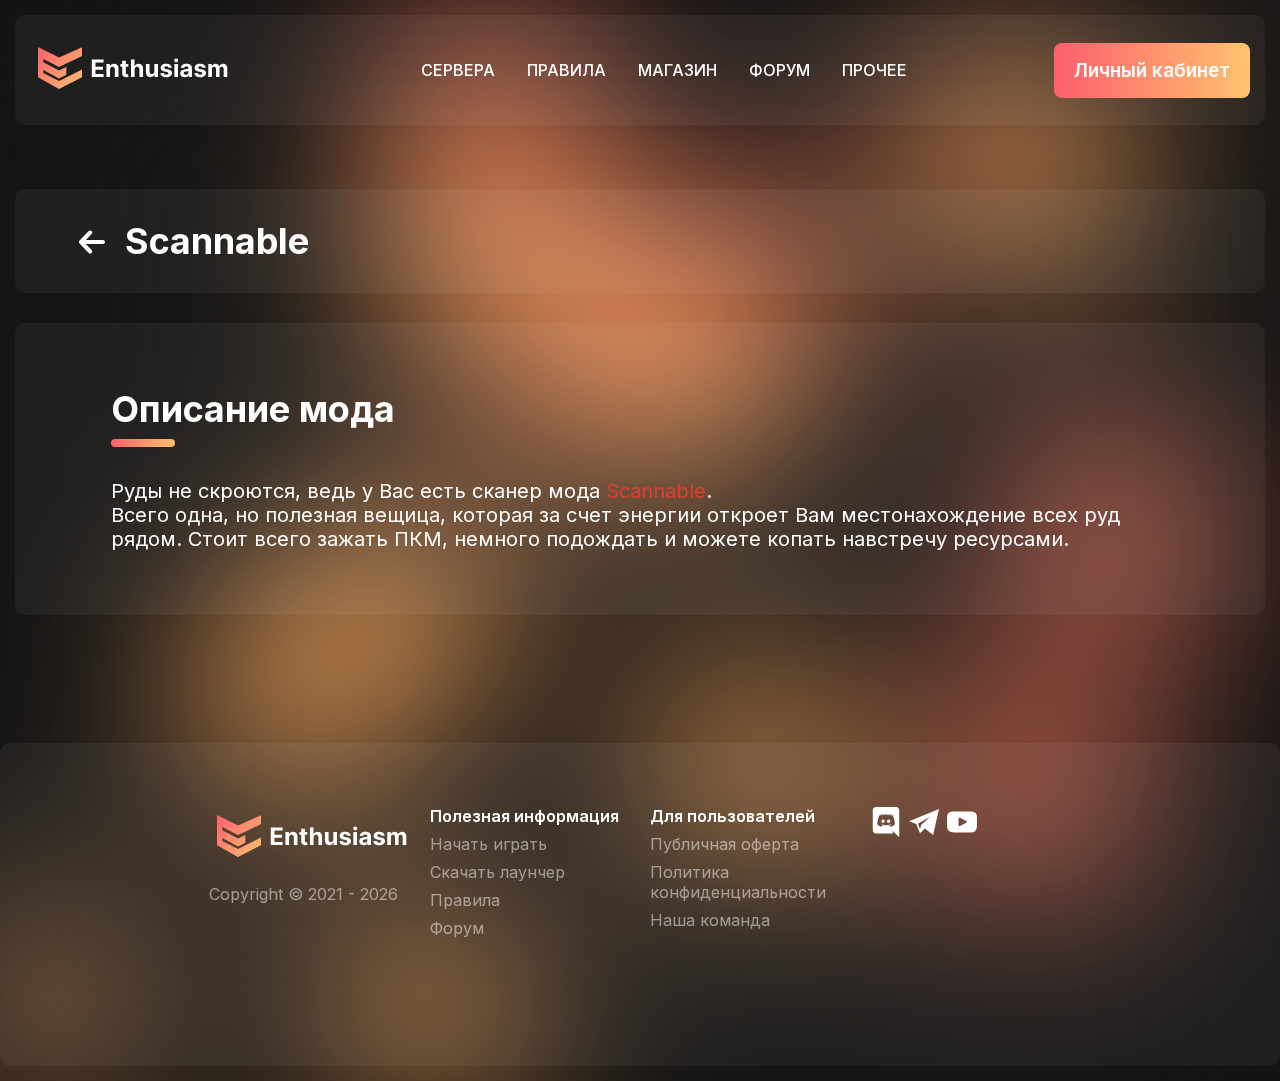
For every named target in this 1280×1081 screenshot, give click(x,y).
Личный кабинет (1152, 70)
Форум (779, 70)
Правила (566, 70)
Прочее (874, 70)
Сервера (458, 70)
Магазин (677, 70)
